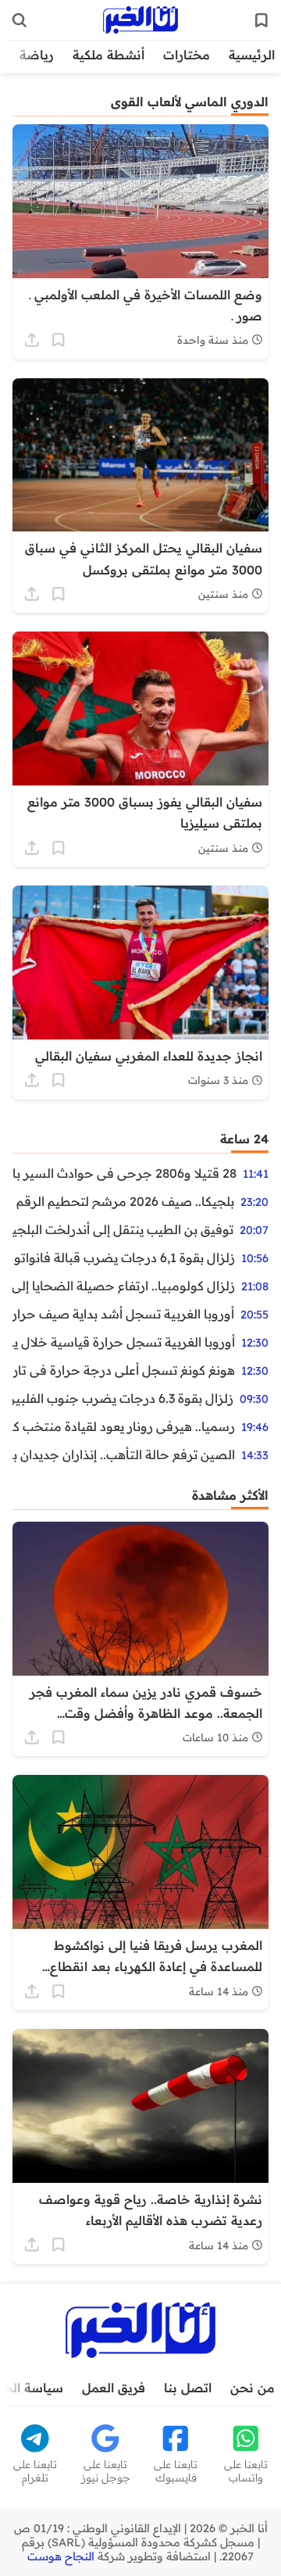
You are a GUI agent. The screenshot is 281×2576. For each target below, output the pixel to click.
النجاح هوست (61, 2556)
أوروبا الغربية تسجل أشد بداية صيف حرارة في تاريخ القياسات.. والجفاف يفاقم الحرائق (123, 1314)
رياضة (37, 55)
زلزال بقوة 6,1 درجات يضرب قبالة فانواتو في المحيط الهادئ (124, 1258)
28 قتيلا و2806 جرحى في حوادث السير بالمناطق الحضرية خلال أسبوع (124, 1173)
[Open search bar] (20, 20)
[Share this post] (32, 340)
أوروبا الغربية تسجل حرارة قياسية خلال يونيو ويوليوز (124, 1342)
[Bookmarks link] (261, 20)
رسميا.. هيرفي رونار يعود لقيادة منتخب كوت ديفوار (124, 1426)
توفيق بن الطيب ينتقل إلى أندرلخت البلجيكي (123, 1229)
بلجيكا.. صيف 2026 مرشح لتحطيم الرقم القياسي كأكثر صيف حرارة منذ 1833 (123, 1201)
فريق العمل (114, 2388)
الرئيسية (252, 55)
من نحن (253, 2388)
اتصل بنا (188, 2388)
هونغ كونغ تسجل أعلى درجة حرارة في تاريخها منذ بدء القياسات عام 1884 (124, 1370)
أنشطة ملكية (108, 55)
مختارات (187, 55)
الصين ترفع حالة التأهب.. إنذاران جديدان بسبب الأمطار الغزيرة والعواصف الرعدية (124, 1454)
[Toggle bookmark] (59, 340)
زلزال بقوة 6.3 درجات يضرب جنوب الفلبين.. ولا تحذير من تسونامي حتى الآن (123, 1398)
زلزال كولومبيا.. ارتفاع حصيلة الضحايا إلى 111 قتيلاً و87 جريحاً (124, 1286)
